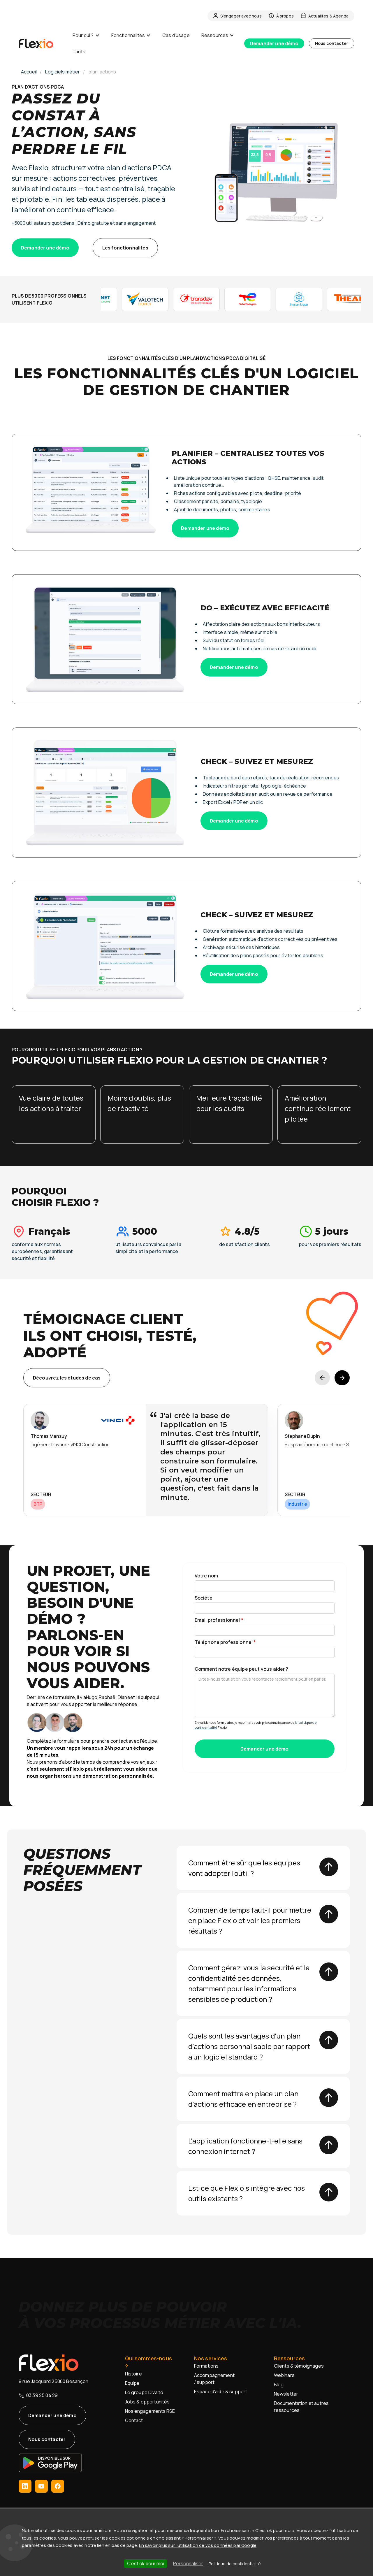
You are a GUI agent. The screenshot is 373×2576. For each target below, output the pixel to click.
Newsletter (286, 2394)
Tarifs (79, 52)
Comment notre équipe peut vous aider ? (242, 1669)
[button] (86, 35)
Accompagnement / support (214, 2379)
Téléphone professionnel (225, 1642)
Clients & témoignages (299, 2366)
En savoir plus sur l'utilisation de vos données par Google (198, 2545)
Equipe (132, 2383)
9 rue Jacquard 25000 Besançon (54, 2381)
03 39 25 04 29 (42, 2395)
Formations (206, 2366)
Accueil (29, 72)
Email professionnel (219, 1620)
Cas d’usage (176, 35)
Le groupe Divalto (144, 2392)
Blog (279, 2385)
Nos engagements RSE (150, 2411)
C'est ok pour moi (146, 2563)
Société (204, 1598)
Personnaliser (188, 2563)
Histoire (133, 2374)
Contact (134, 2420)
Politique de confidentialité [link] (235, 2564)
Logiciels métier (63, 72)
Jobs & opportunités (147, 2402)
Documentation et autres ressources (301, 2407)
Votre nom (206, 1576)
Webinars (284, 2375)
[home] (43, 43)
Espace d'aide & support (221, 2392)
